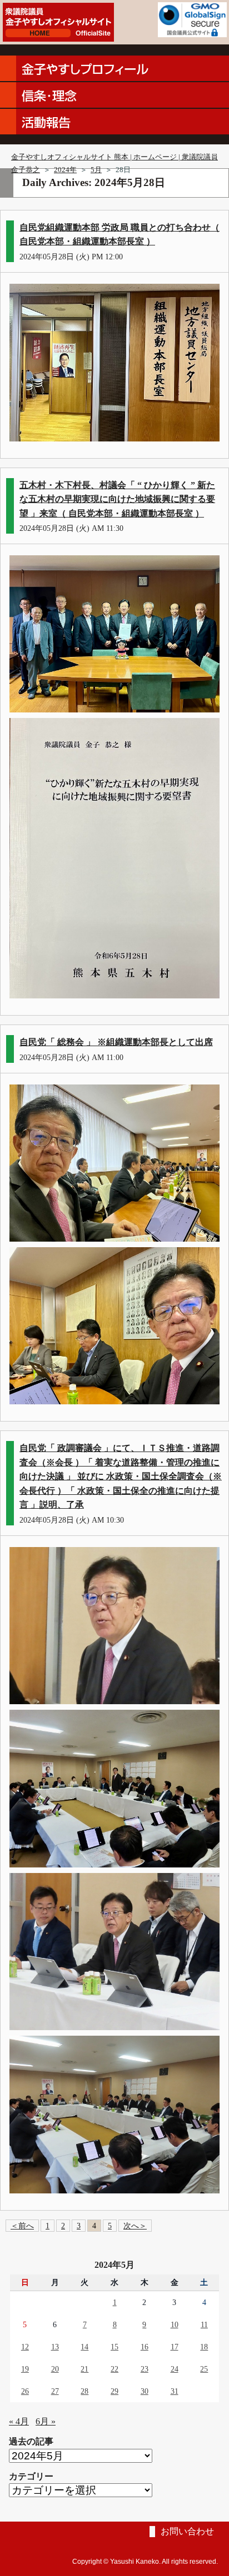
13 (55, 2347)
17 (175, 2347)
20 (55, 2369)
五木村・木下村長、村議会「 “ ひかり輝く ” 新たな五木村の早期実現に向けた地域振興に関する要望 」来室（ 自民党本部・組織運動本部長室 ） (117, 499)
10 (175, 2324)
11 (204, 2324)
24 (175, 2369)
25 (204, 2369)
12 (25, 2347)
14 (84, 2347)
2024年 (65, 170)
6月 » (46, 2421)
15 (114, 2347)
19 (25, 2369)
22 (114, 2369)
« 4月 (19, 2421)
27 (55, 2391)
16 (145, 2347)
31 (175, 2391)
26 (25, 2391)
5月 (96, 170)
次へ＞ (135, 2226)
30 (145, 2391)
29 (114, 2391)
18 (204, 2347)
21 (84, 2369)
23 (145, 2369)
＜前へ (22, 2226)
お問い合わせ (187, 2531)
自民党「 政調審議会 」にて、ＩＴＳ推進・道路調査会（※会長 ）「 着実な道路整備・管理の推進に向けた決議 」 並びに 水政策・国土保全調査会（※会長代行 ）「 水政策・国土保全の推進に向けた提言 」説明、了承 (121, 1476)
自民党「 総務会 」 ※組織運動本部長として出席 (116, 1042)
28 (84, 2391)
